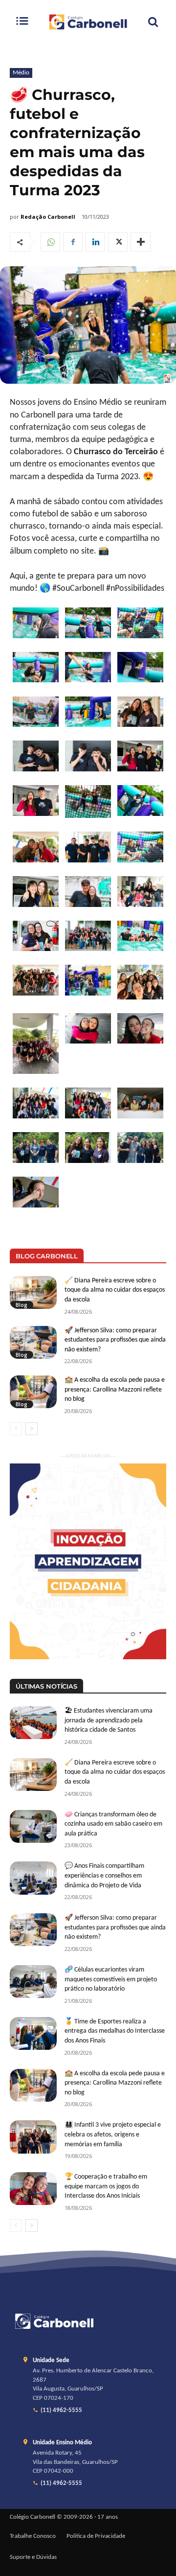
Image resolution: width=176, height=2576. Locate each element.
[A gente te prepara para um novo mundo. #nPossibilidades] (88, 22)
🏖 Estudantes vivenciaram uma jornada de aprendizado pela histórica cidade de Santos (109, 1720)
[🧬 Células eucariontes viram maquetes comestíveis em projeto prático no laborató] (33, 1982)
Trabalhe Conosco (33, 2536)
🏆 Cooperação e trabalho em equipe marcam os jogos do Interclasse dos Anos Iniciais (106, 2186)
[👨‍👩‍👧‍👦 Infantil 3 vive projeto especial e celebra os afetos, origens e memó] (33, 2137)
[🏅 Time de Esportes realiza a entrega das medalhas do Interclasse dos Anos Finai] (33, 2033)
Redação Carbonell (48, 217)
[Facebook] (73, 242)
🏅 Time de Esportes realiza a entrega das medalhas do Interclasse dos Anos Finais (115, 2031)
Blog (22, 1305)
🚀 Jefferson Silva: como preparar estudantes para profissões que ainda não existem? (115, 1340)
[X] (118, 242)
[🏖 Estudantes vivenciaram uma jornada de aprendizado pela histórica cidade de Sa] (33, 1723)
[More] (141, 242)
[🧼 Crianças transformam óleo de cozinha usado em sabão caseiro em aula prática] (33, 1826)
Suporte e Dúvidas (33, 2557)
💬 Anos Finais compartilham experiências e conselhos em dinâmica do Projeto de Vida (104, 1876)
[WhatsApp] (50, 242)
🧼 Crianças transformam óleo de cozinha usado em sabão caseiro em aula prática (113, 1824)
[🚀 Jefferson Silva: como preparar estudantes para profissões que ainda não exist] (33, 1342)
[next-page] (32, 1429)
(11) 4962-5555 (61, 2411)
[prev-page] (16, 1429)
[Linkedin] (95, 242)
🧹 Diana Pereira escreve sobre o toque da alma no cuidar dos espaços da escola (115, 1290)
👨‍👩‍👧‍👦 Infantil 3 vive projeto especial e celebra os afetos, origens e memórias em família (113, 2135)
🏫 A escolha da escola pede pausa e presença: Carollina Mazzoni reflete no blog (115, 1390)
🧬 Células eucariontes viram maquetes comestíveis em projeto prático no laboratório (111, 1979)
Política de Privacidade (96, 2536)
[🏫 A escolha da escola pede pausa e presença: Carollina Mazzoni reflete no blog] (33, 1392)
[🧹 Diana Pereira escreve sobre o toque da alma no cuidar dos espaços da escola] (33, 1292)
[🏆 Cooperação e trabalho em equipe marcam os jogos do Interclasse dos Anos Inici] (33, 2189)
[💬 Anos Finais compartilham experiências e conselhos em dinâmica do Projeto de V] (33, 1878)
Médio (21, 73)
